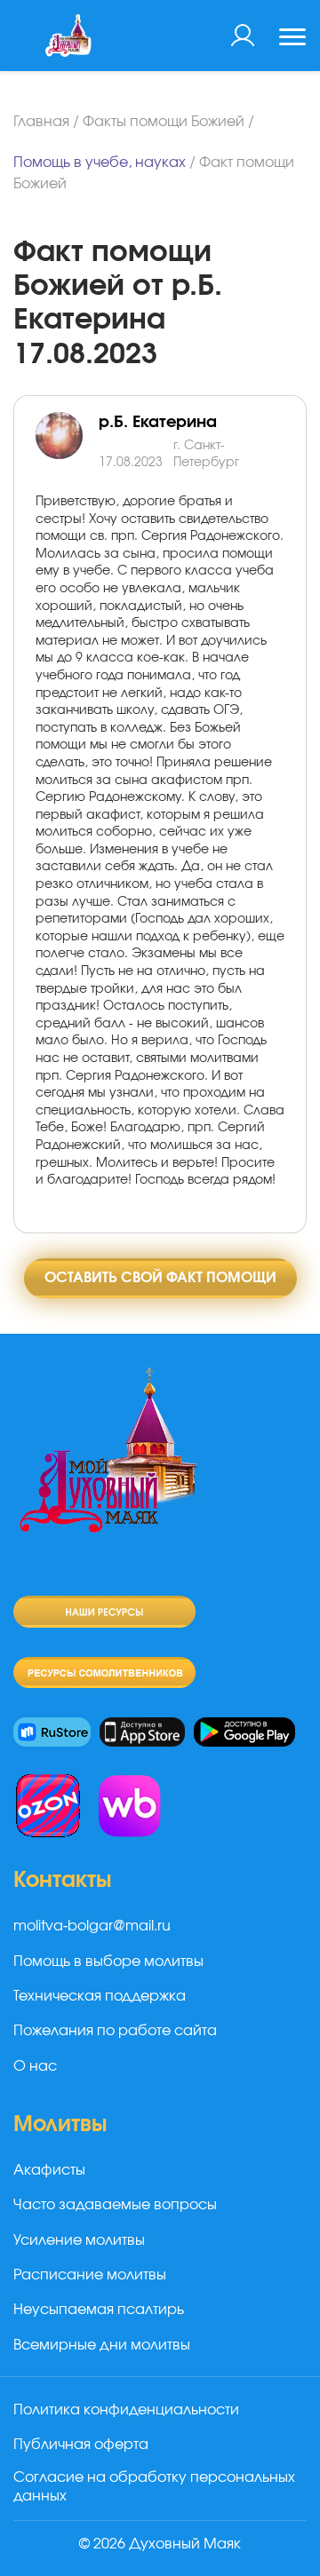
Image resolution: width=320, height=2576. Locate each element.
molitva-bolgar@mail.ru (92, 1926)
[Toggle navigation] (292, 39)
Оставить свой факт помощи (160, 1278)
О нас (35, 2066)
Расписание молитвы (90, 2275)
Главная (41, 122)
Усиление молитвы (79, 2240)
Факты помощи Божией (164, 122)
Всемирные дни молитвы (102, 2345)
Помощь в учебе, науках (100, 162)
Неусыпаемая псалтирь (99, 2310)
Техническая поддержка (100, 1996)
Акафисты (49, 2170)
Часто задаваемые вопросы (115, 2205)
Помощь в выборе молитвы (108, 1962)
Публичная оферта (81, 2445)
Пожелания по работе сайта (115, 2031)
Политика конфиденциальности (126, 2410)
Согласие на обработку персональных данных (154, 2487)
